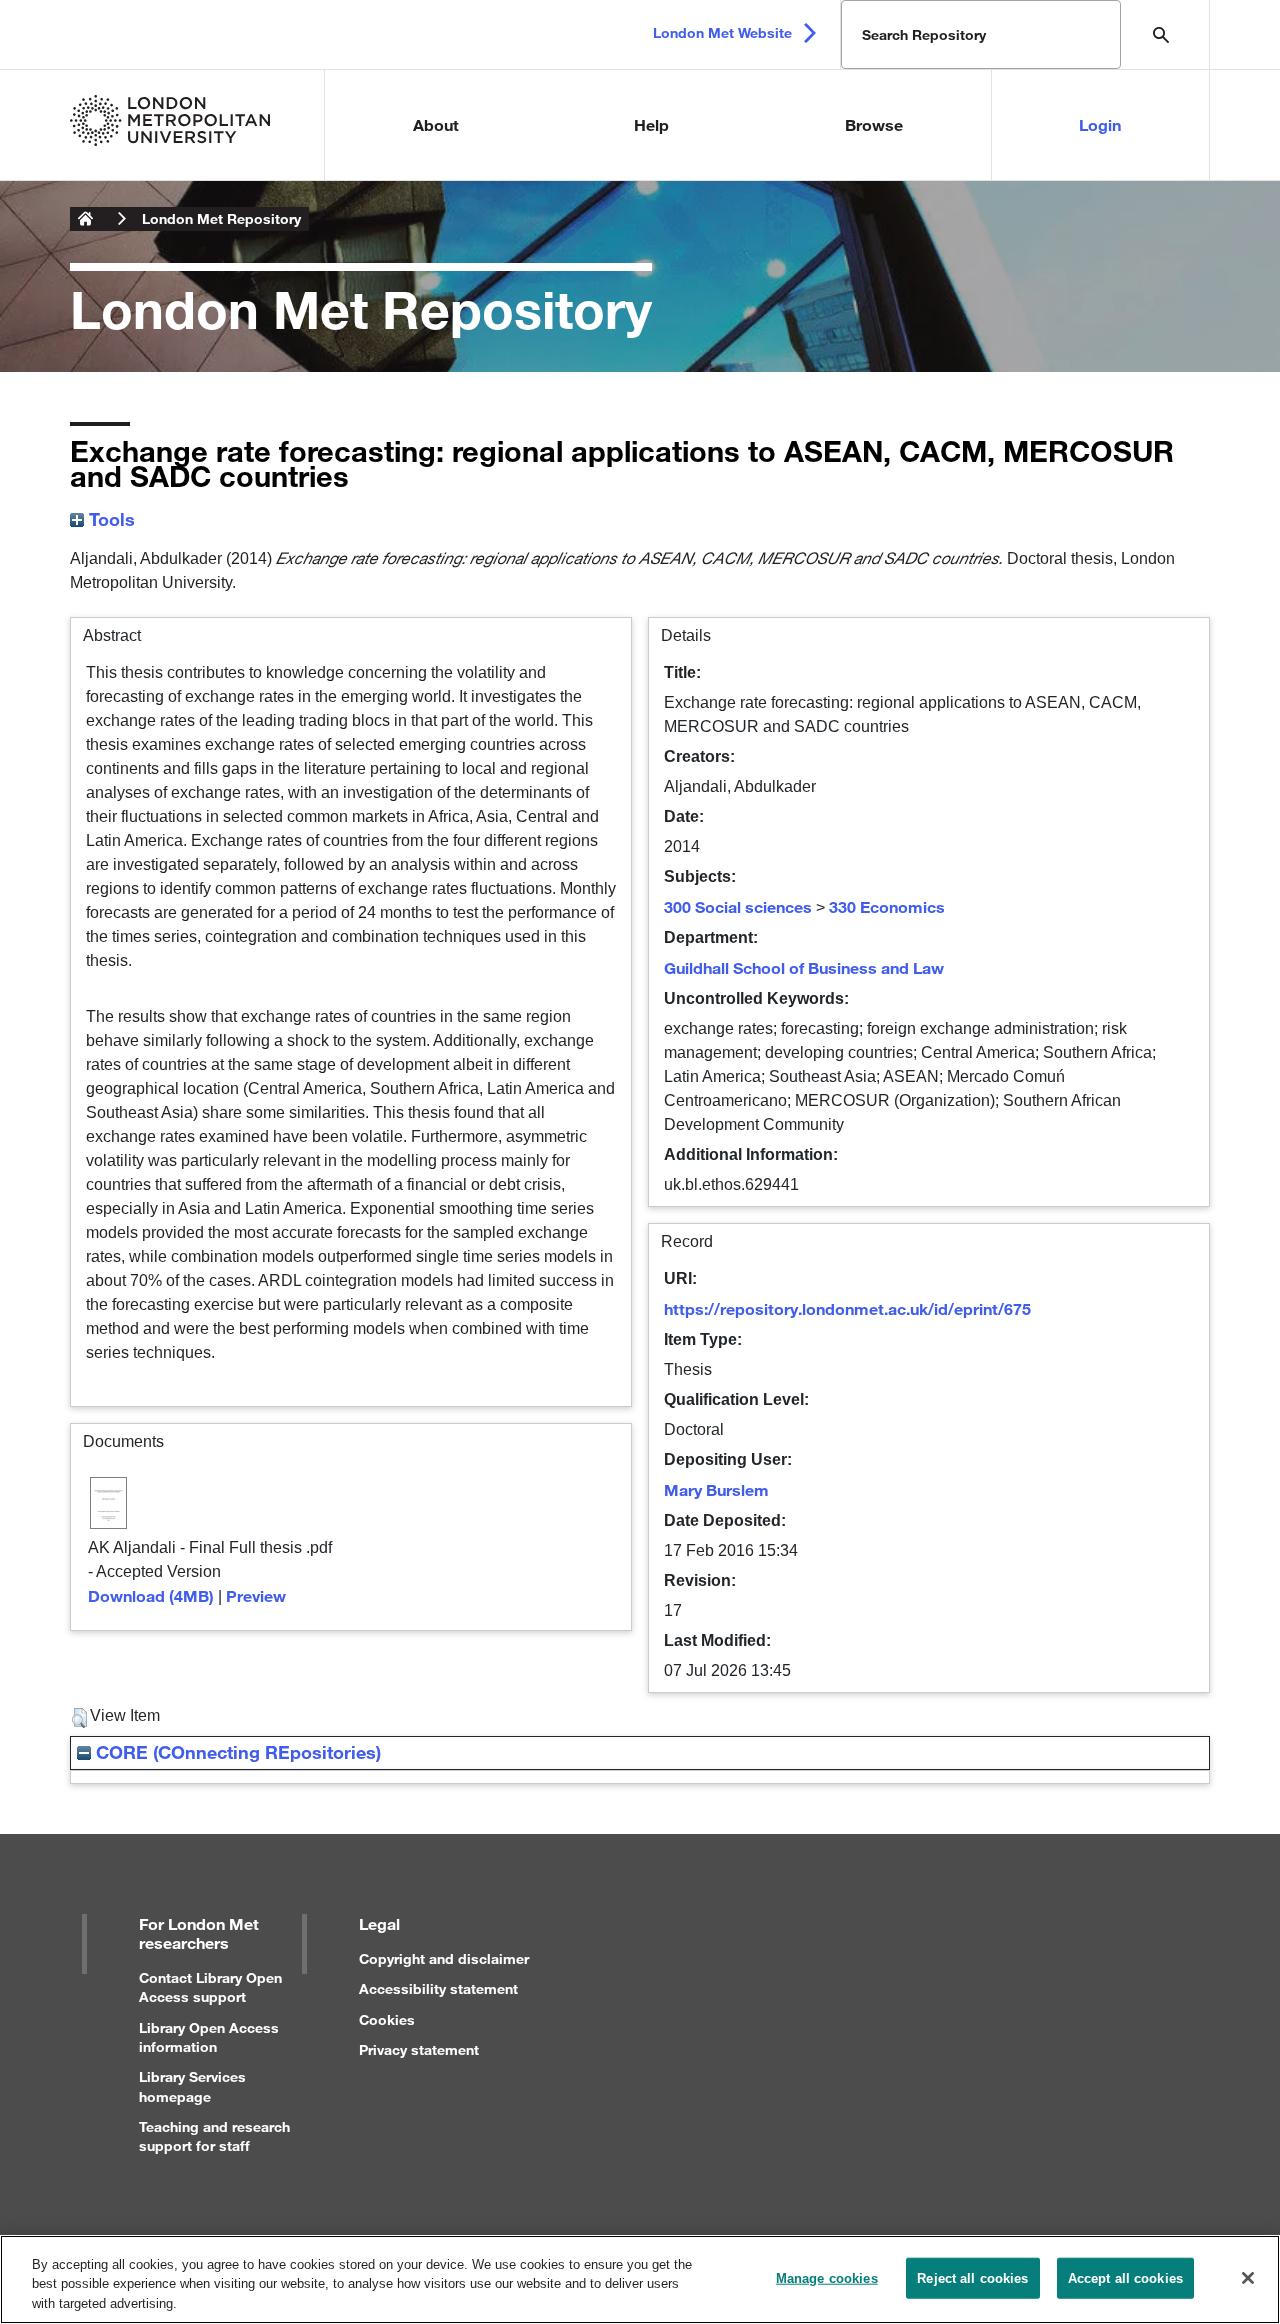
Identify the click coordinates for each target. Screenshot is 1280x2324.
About (436, 124)
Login (1100, 124)
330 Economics (887, 906)
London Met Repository (221, 218)
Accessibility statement (438, 1988)
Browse (874, 124)
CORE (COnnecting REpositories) (236, 1752)
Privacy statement (419, 2049)
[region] (640, 2279)
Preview (256, 1595)
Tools (109, 519)
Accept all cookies (1125, 2277)
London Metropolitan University (86, 219)
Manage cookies (827, 2277)
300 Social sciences (738, 906)
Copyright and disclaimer (444, 1958)
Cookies (387, 2019)
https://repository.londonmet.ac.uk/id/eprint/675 (847, 1308)
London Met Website (722, 32)
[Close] (1248, 2278)
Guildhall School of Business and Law (804, 967)
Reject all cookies (972, 2277)
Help (651, 124)
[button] (79, 1718)
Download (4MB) (151, 1595)
